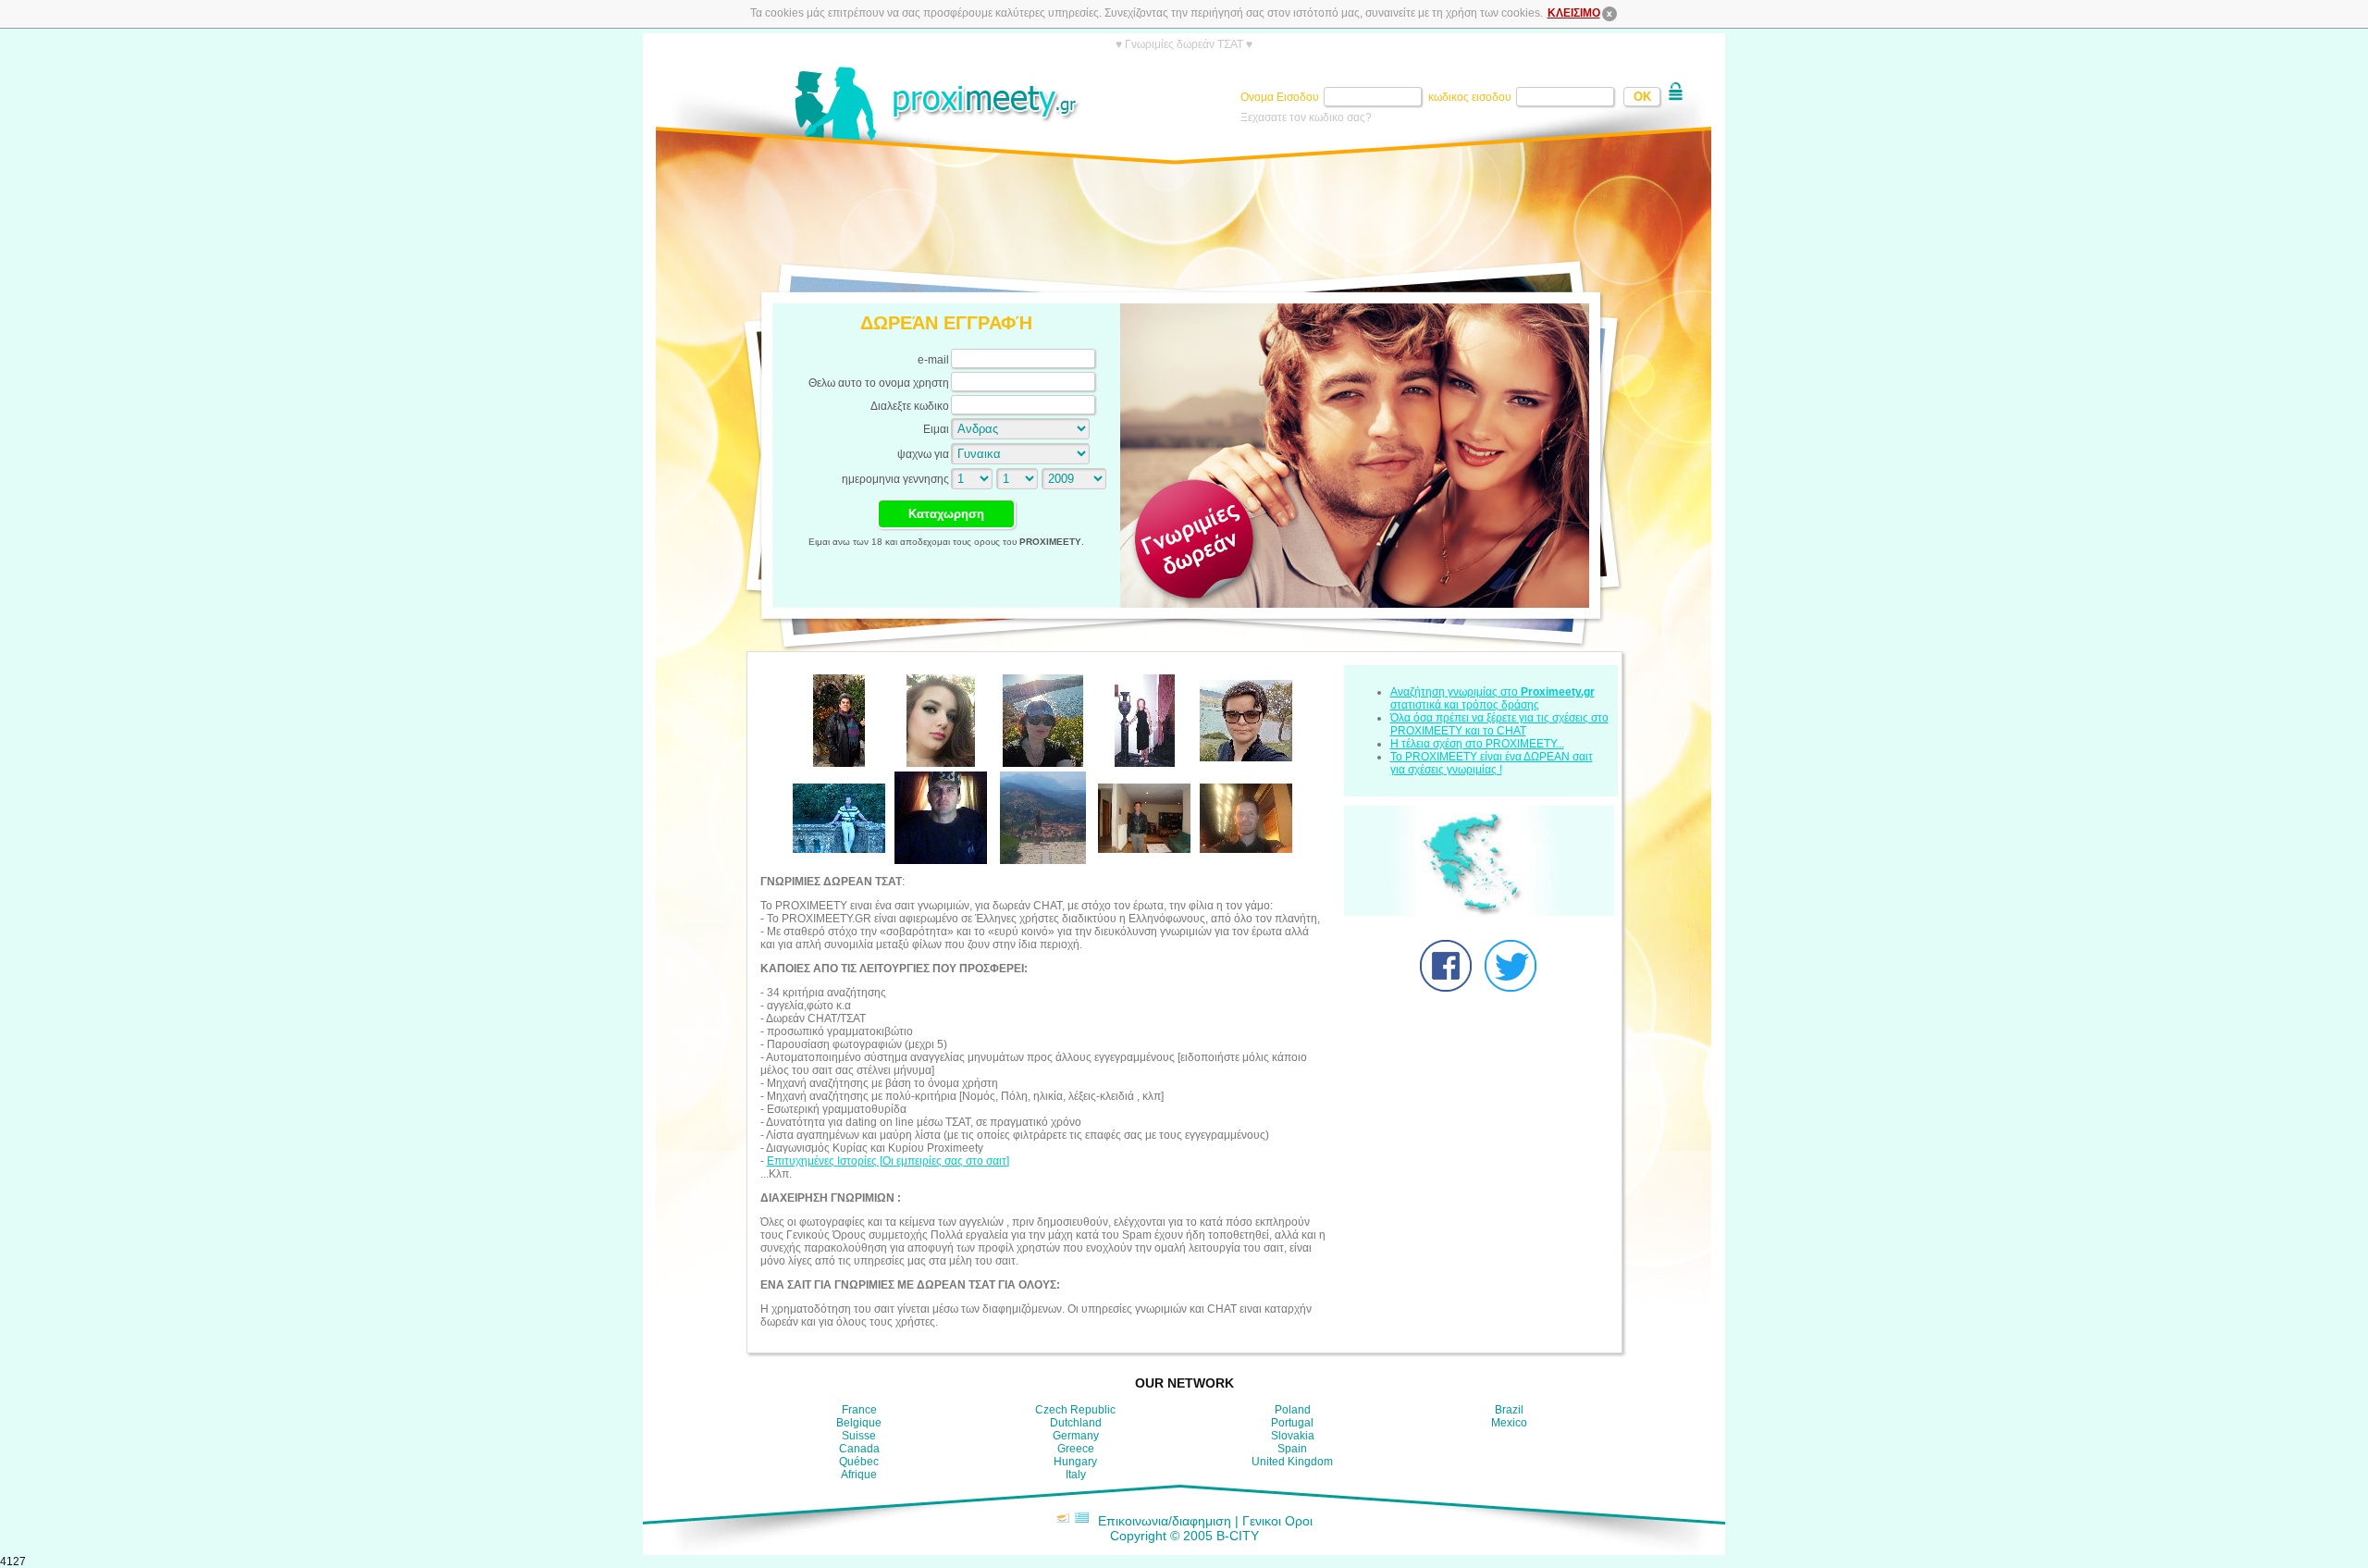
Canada (859, 1449)
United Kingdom (1292, 1462)
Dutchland (1076, 1423)
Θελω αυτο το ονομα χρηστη (879, 383)
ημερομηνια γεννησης (895, 479)
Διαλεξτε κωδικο (910, 406)
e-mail (933, 360)
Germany (1076, 1436)
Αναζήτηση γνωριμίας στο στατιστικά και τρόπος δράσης (1492, 698)
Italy (1076, 1475)
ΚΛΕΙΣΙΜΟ (1574, 13)
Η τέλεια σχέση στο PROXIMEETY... (1477, 744)
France (859, 1410)
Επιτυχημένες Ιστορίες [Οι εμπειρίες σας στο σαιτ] (888, 1161)
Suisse (859, 1436)
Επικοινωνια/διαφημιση (1165, 1521)
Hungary (1075, 1462)
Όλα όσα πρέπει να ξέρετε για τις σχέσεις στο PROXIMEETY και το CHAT (1499, 724)
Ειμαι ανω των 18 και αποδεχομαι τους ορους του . (946, 542)
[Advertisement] (1184, 217)
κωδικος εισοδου (1471, 97)
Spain (1292, 1449)
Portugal (1292, 1423)
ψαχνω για (923, 454)
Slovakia (1293, 1436)
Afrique (859, 1475)
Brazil (1509, 1410)
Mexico (1509, 1423)
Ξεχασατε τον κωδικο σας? (1306, 117)
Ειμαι (936, 429)
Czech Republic (1075, 1410)
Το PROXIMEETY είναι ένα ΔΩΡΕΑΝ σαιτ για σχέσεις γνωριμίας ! (1492, 763)
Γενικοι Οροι (1277, 1521)
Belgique (859, 1423)
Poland (1293, 1410)
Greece (1076, 1449)
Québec (859, 1462)
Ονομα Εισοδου (1281, 97)
